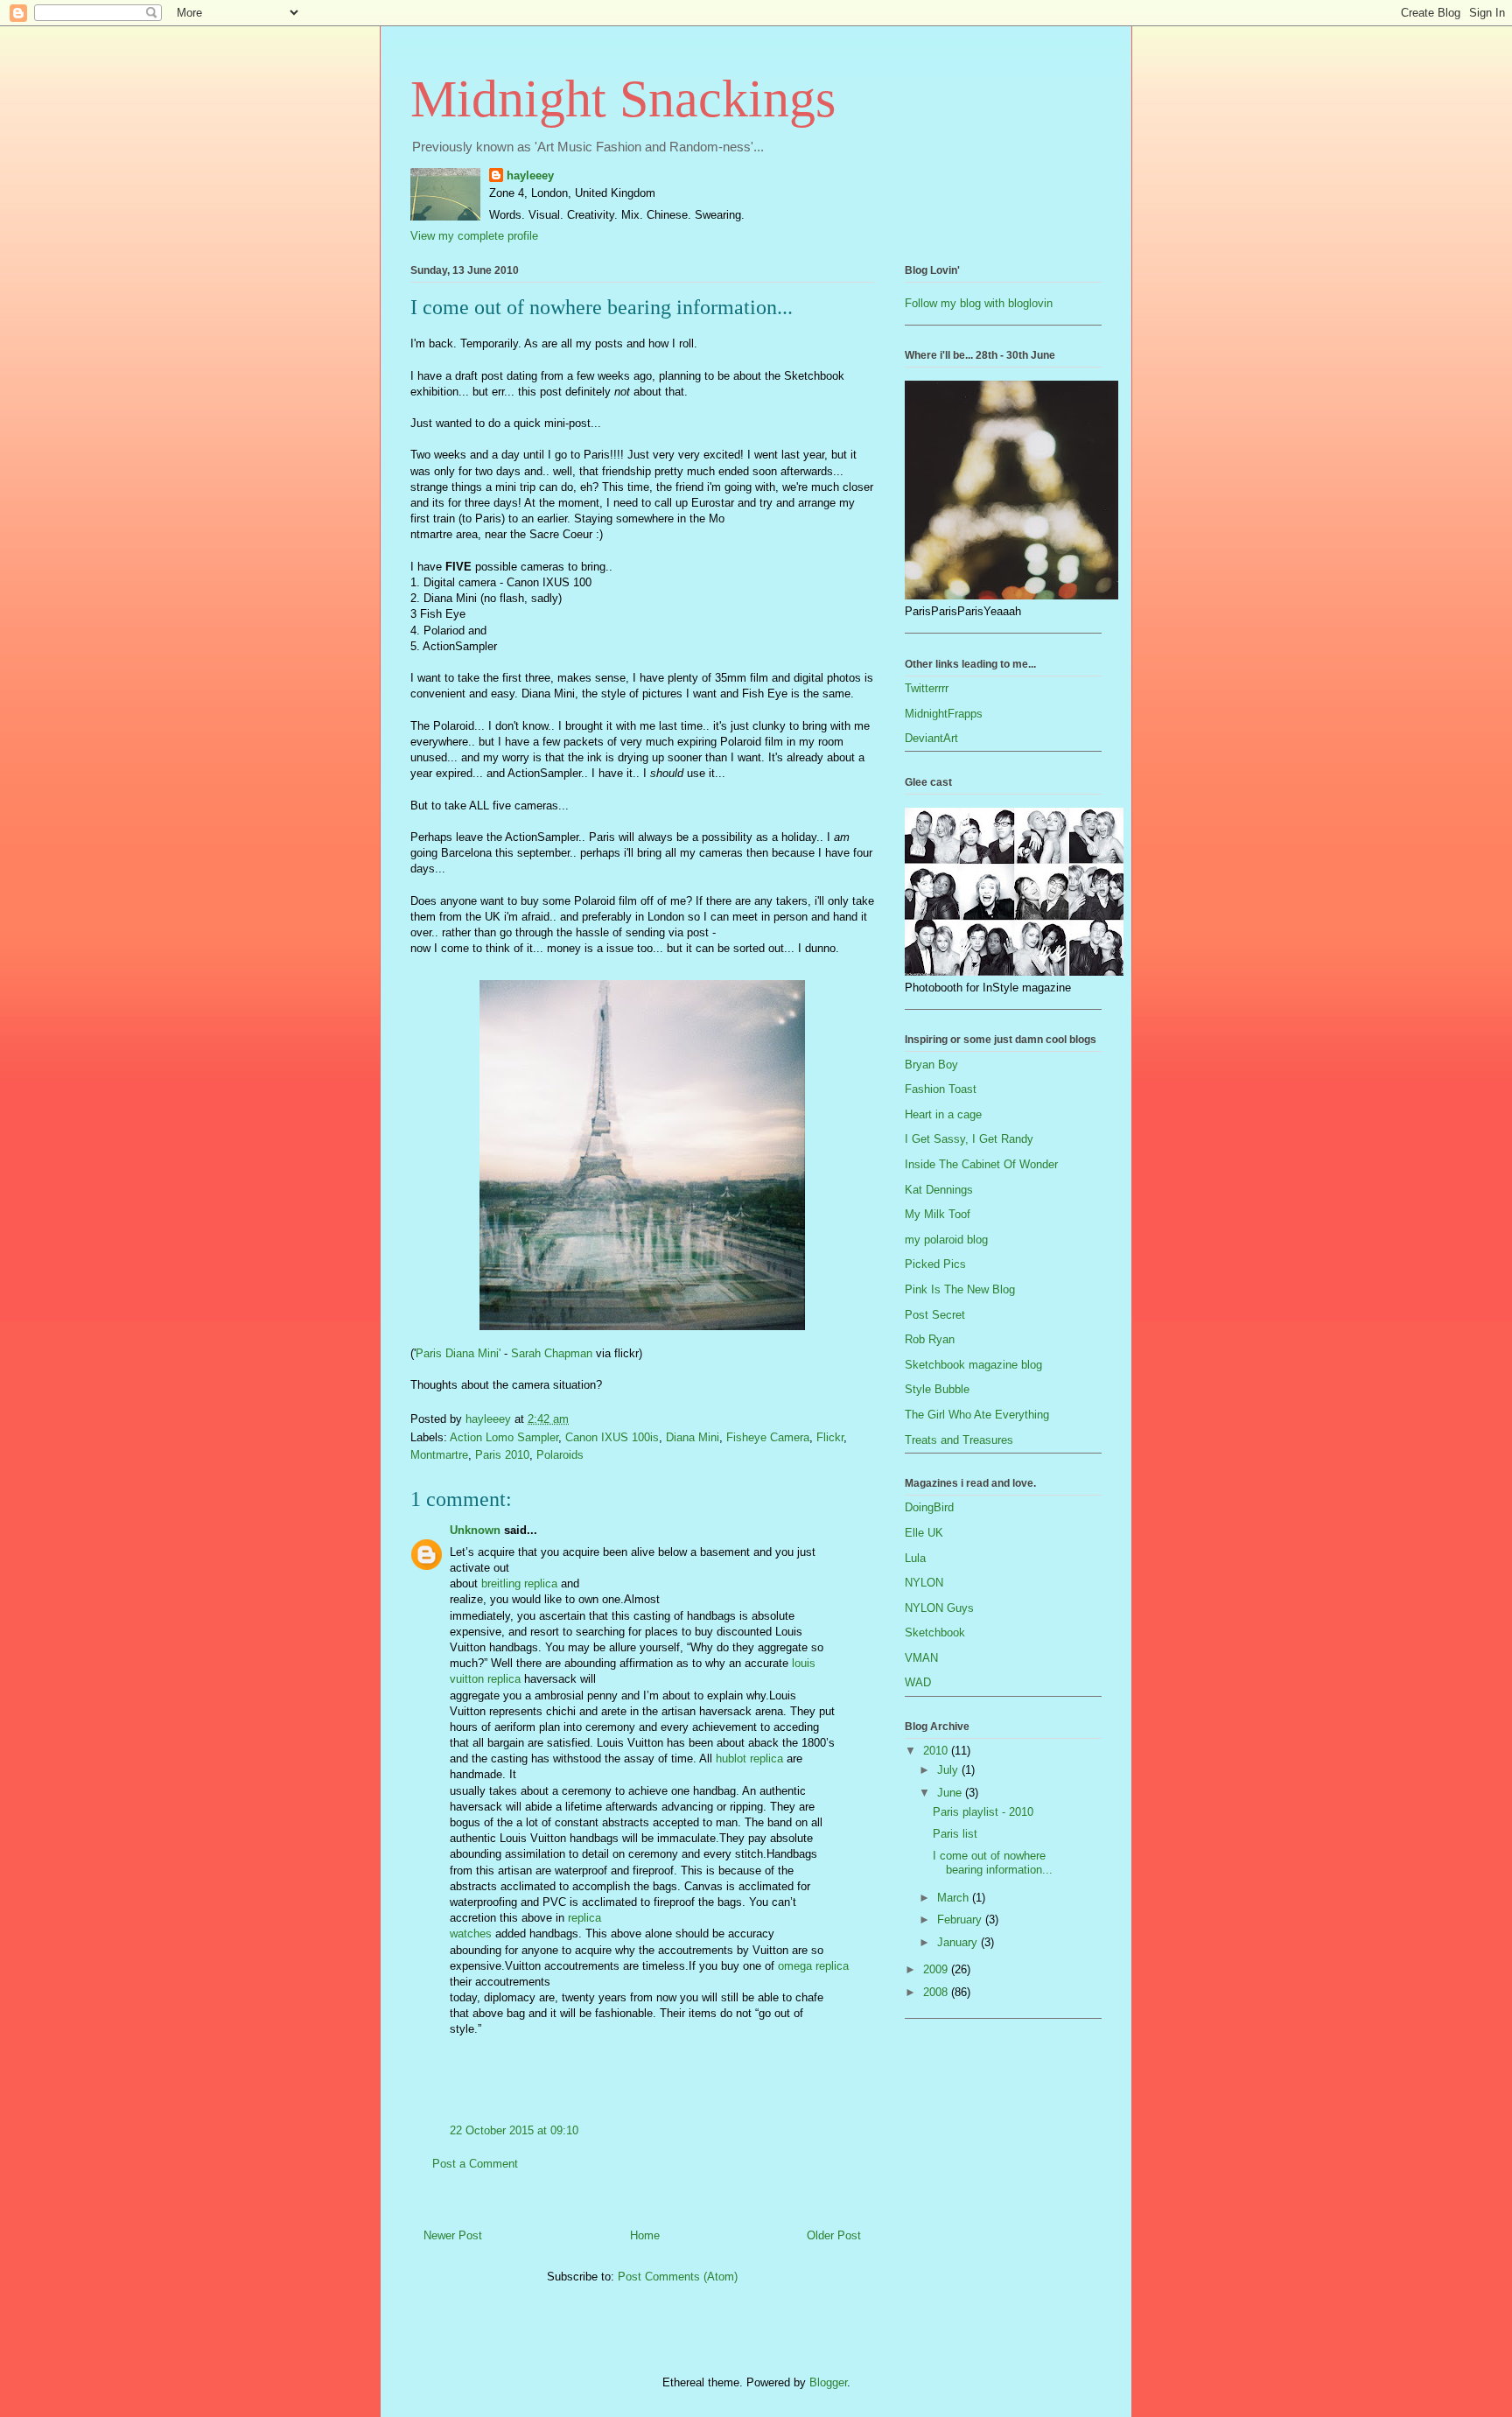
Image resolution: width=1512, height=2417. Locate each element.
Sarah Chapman (552, 1353)
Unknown (475, 1530)
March (955, 1898)
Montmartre (439, 1455)
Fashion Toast (941, 1089)
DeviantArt (931, 738)
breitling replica (519, 1583)
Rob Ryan (930, 1339)
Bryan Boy (931, 1065)
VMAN (921, 1658)
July (949, 1770)
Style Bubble (937, 1389)
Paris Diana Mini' (458, 1353)
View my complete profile (474, 236)
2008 (937, 1992)
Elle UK (924, 1533)
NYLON (924, 1583)
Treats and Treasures (959, 1440)
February (961, 1920)
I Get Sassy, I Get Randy (969, 1139)
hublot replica (749, 1758)
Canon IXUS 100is (612, 1437)
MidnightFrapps (944, 714)
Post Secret (935, 1315)
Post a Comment (475, 2164)
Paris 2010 (502, 1455)
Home (645, 2235)
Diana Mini (693, 1437)
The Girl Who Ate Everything (977, 1415)
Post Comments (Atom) (678, 2277)
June (951, 1793)
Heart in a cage (943, 1114)
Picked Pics (935, 1264)
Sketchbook (935, 1632)
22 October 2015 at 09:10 (514, 2130)
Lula (915, 1558)
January (959, 1942)
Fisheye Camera (768, 1437)
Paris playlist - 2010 (983, 1812)
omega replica (813, 1966)
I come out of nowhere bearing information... (993, 1863)
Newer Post (453, 2235)
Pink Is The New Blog (960, 1289)
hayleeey (530, 175)
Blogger (828, 2382)
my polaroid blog (946, 1240)
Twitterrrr (927, 688)
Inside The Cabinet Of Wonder (981, 1164)
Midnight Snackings (623, 99)
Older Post (834, 2235)
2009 (937, 1969)
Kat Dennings (939, 1190)
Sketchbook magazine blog (973, 1365)
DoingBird (929, 1507)
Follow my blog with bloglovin (979, 303)
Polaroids (560, 1455)
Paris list (955, 1834)
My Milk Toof (938, 1214)
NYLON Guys (939, 1608)
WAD (918, 1682)
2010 (937, 1751)
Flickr (830, 1437)
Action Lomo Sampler (504, 1437)
